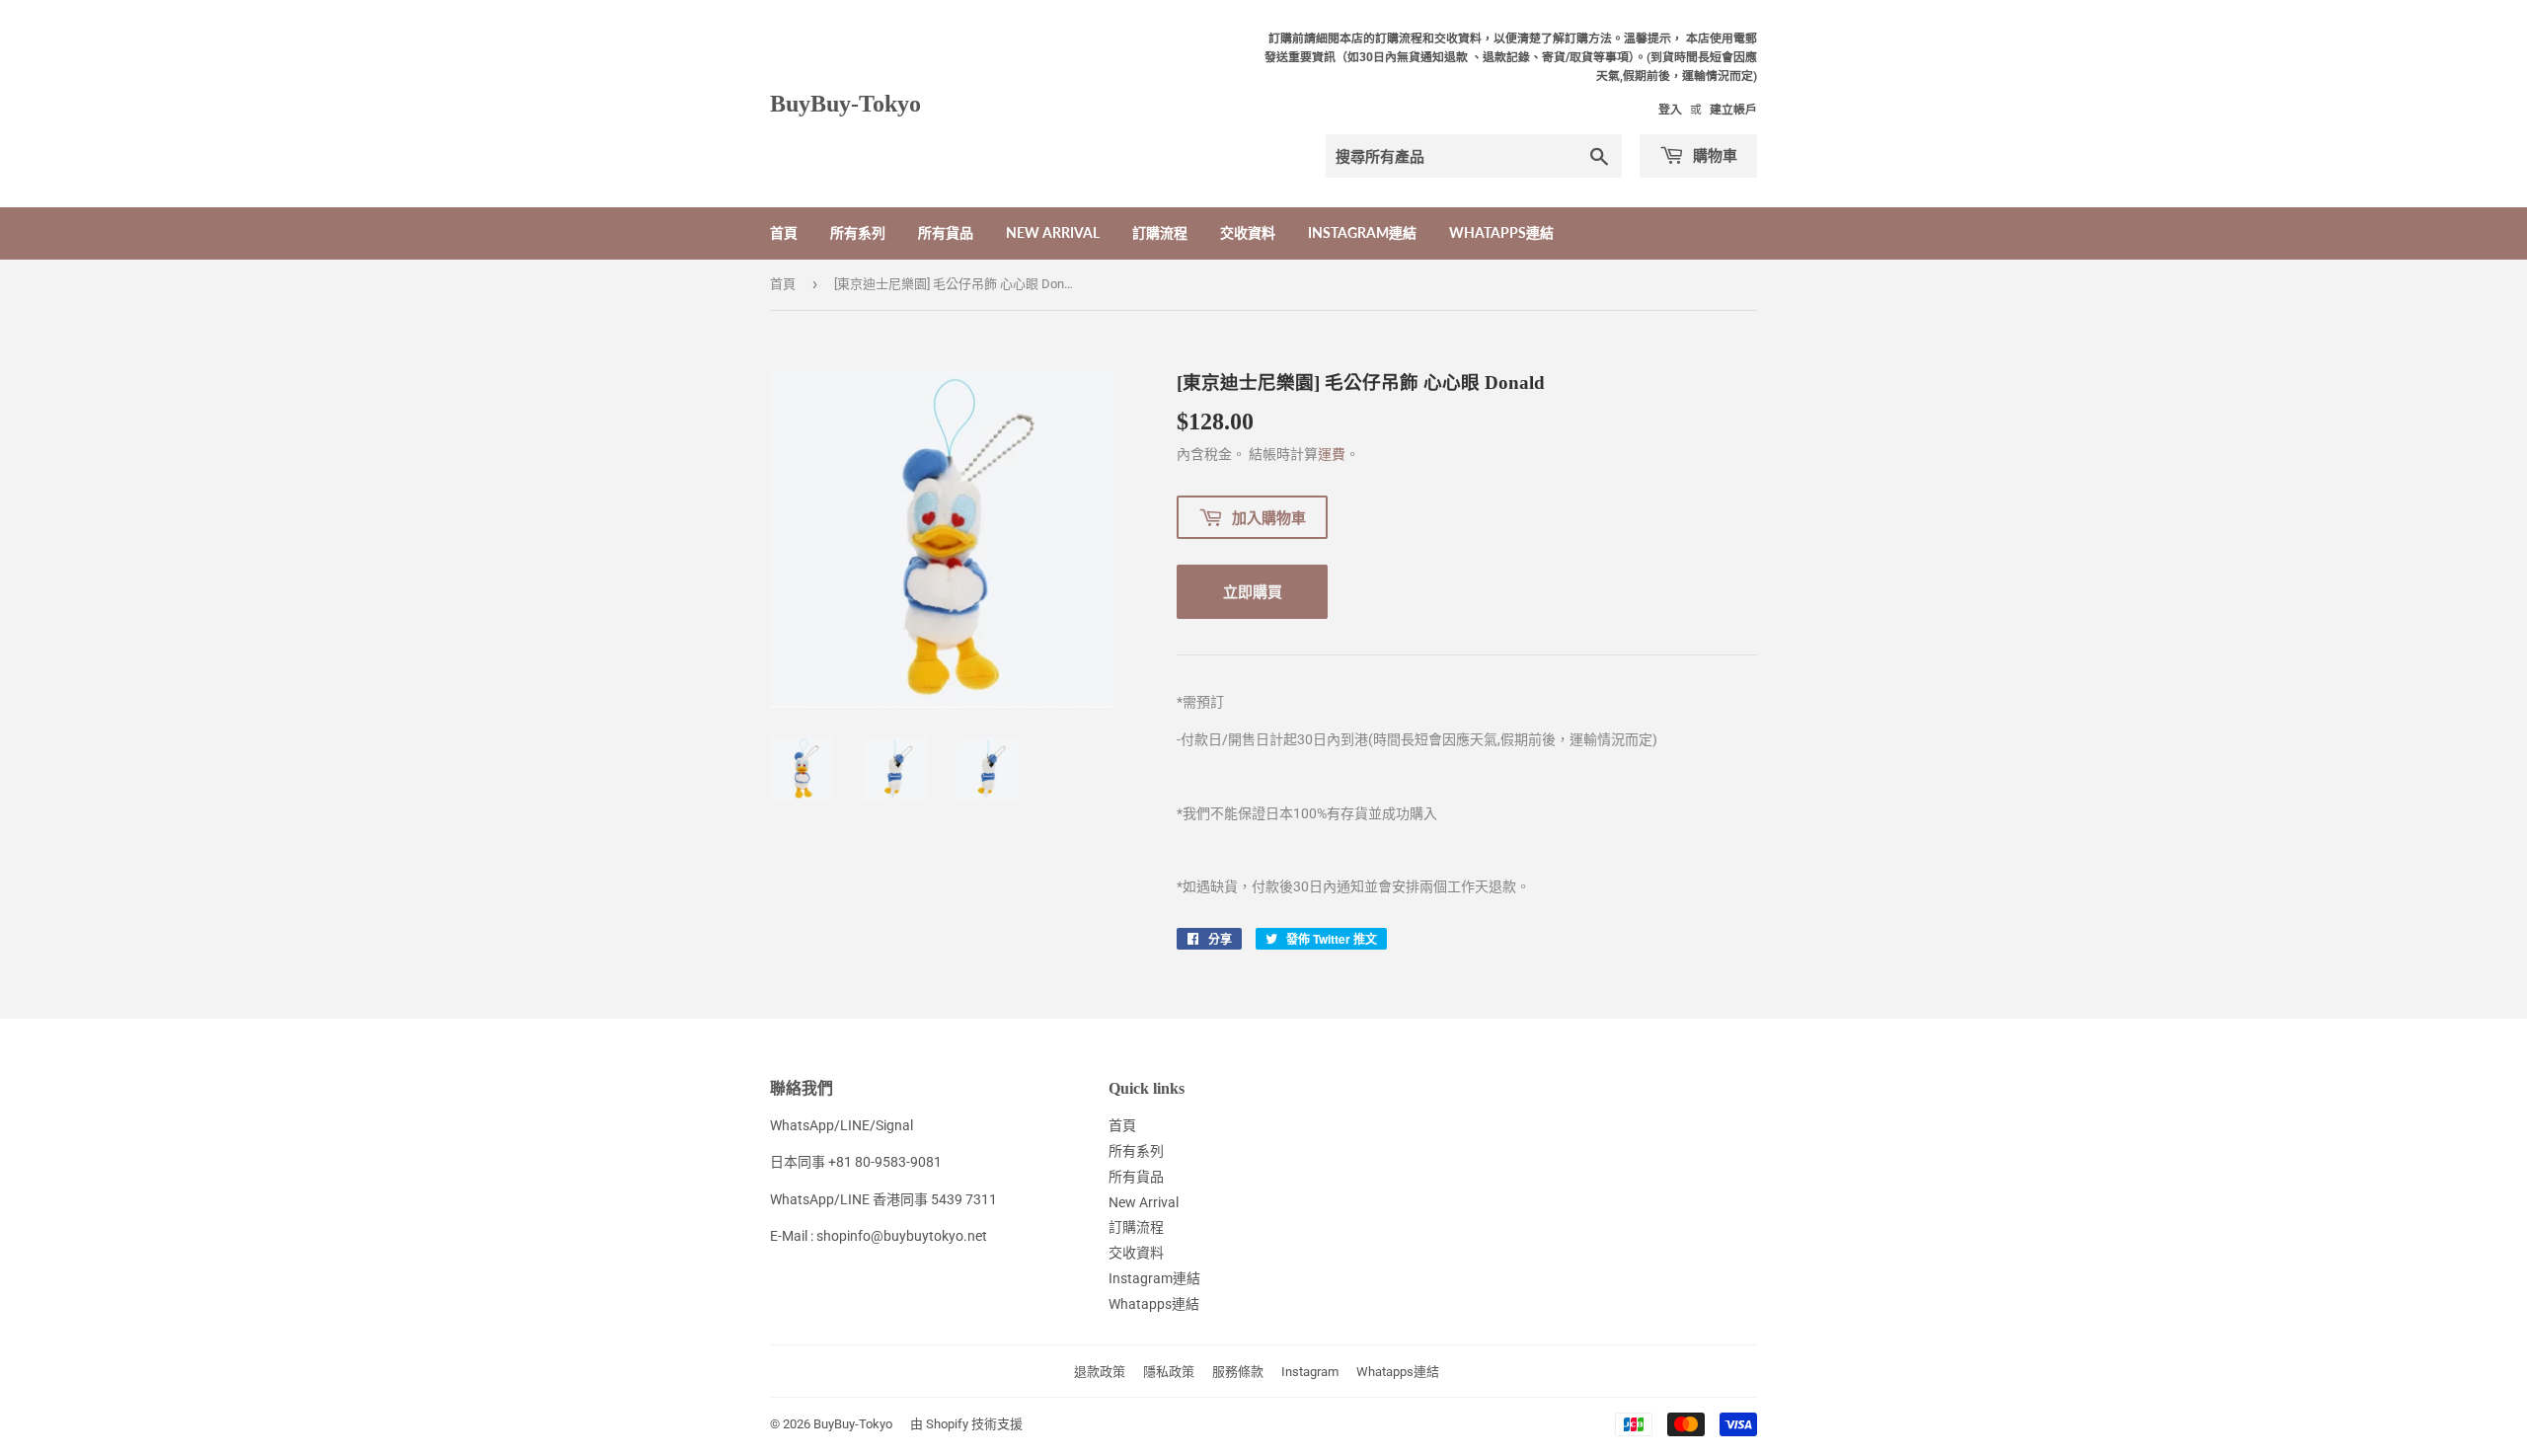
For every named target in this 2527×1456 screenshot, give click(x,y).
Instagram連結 (1362, 232)
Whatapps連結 (1501, 232)
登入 (1670, 110)
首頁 (784, 232)
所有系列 (858, 232)
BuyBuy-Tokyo (845, 103)
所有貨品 (946, 232)
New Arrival (1053, 232)
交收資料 (1248, 232)
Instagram (1310, 1372)
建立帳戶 (1733, 110)
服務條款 (1238, 1372)
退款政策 (1100, 1372)
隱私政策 (1169, 1372)
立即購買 (1253, 591)
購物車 (1713, 155)
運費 (1332, 454)
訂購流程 (1160, 232)
